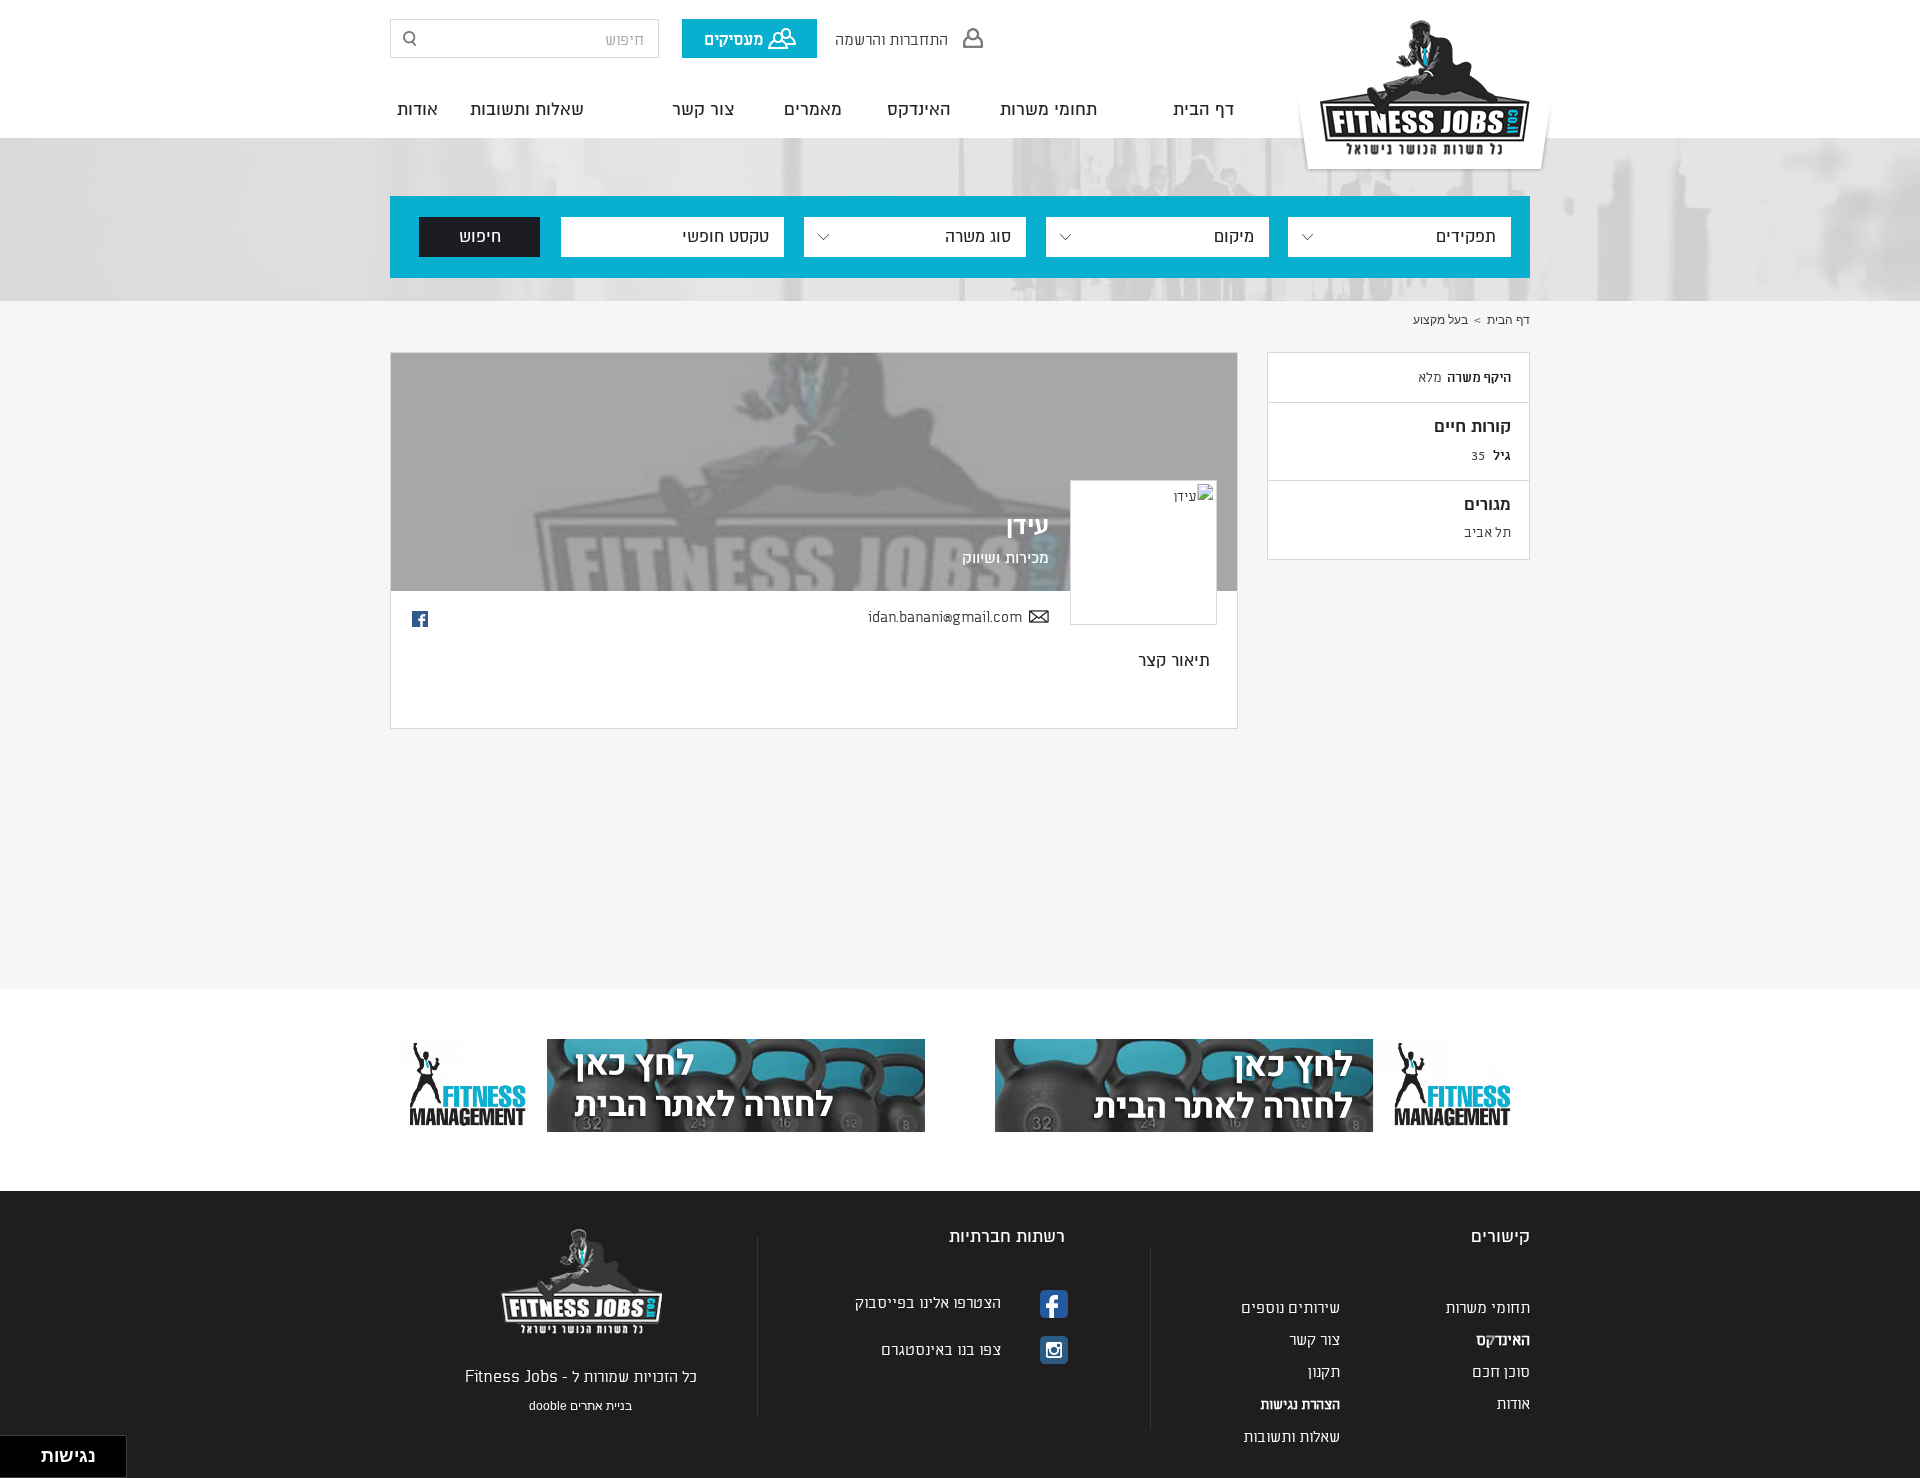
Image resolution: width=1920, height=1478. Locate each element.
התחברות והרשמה (891, 38)
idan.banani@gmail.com (945, 616)
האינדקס (919, 110)
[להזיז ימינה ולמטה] (26, 1462)
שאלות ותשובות (527, 110)
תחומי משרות (1048, 110)
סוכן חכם (1501, 1370)
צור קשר (703, 110)
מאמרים (813, 110)
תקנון (1324, 1370)
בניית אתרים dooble (580, 1406)
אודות (417, 110)
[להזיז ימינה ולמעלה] (26, 1451)
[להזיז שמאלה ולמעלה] (15, 1451)
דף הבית (1203, 110)
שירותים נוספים (1290, 1306)
